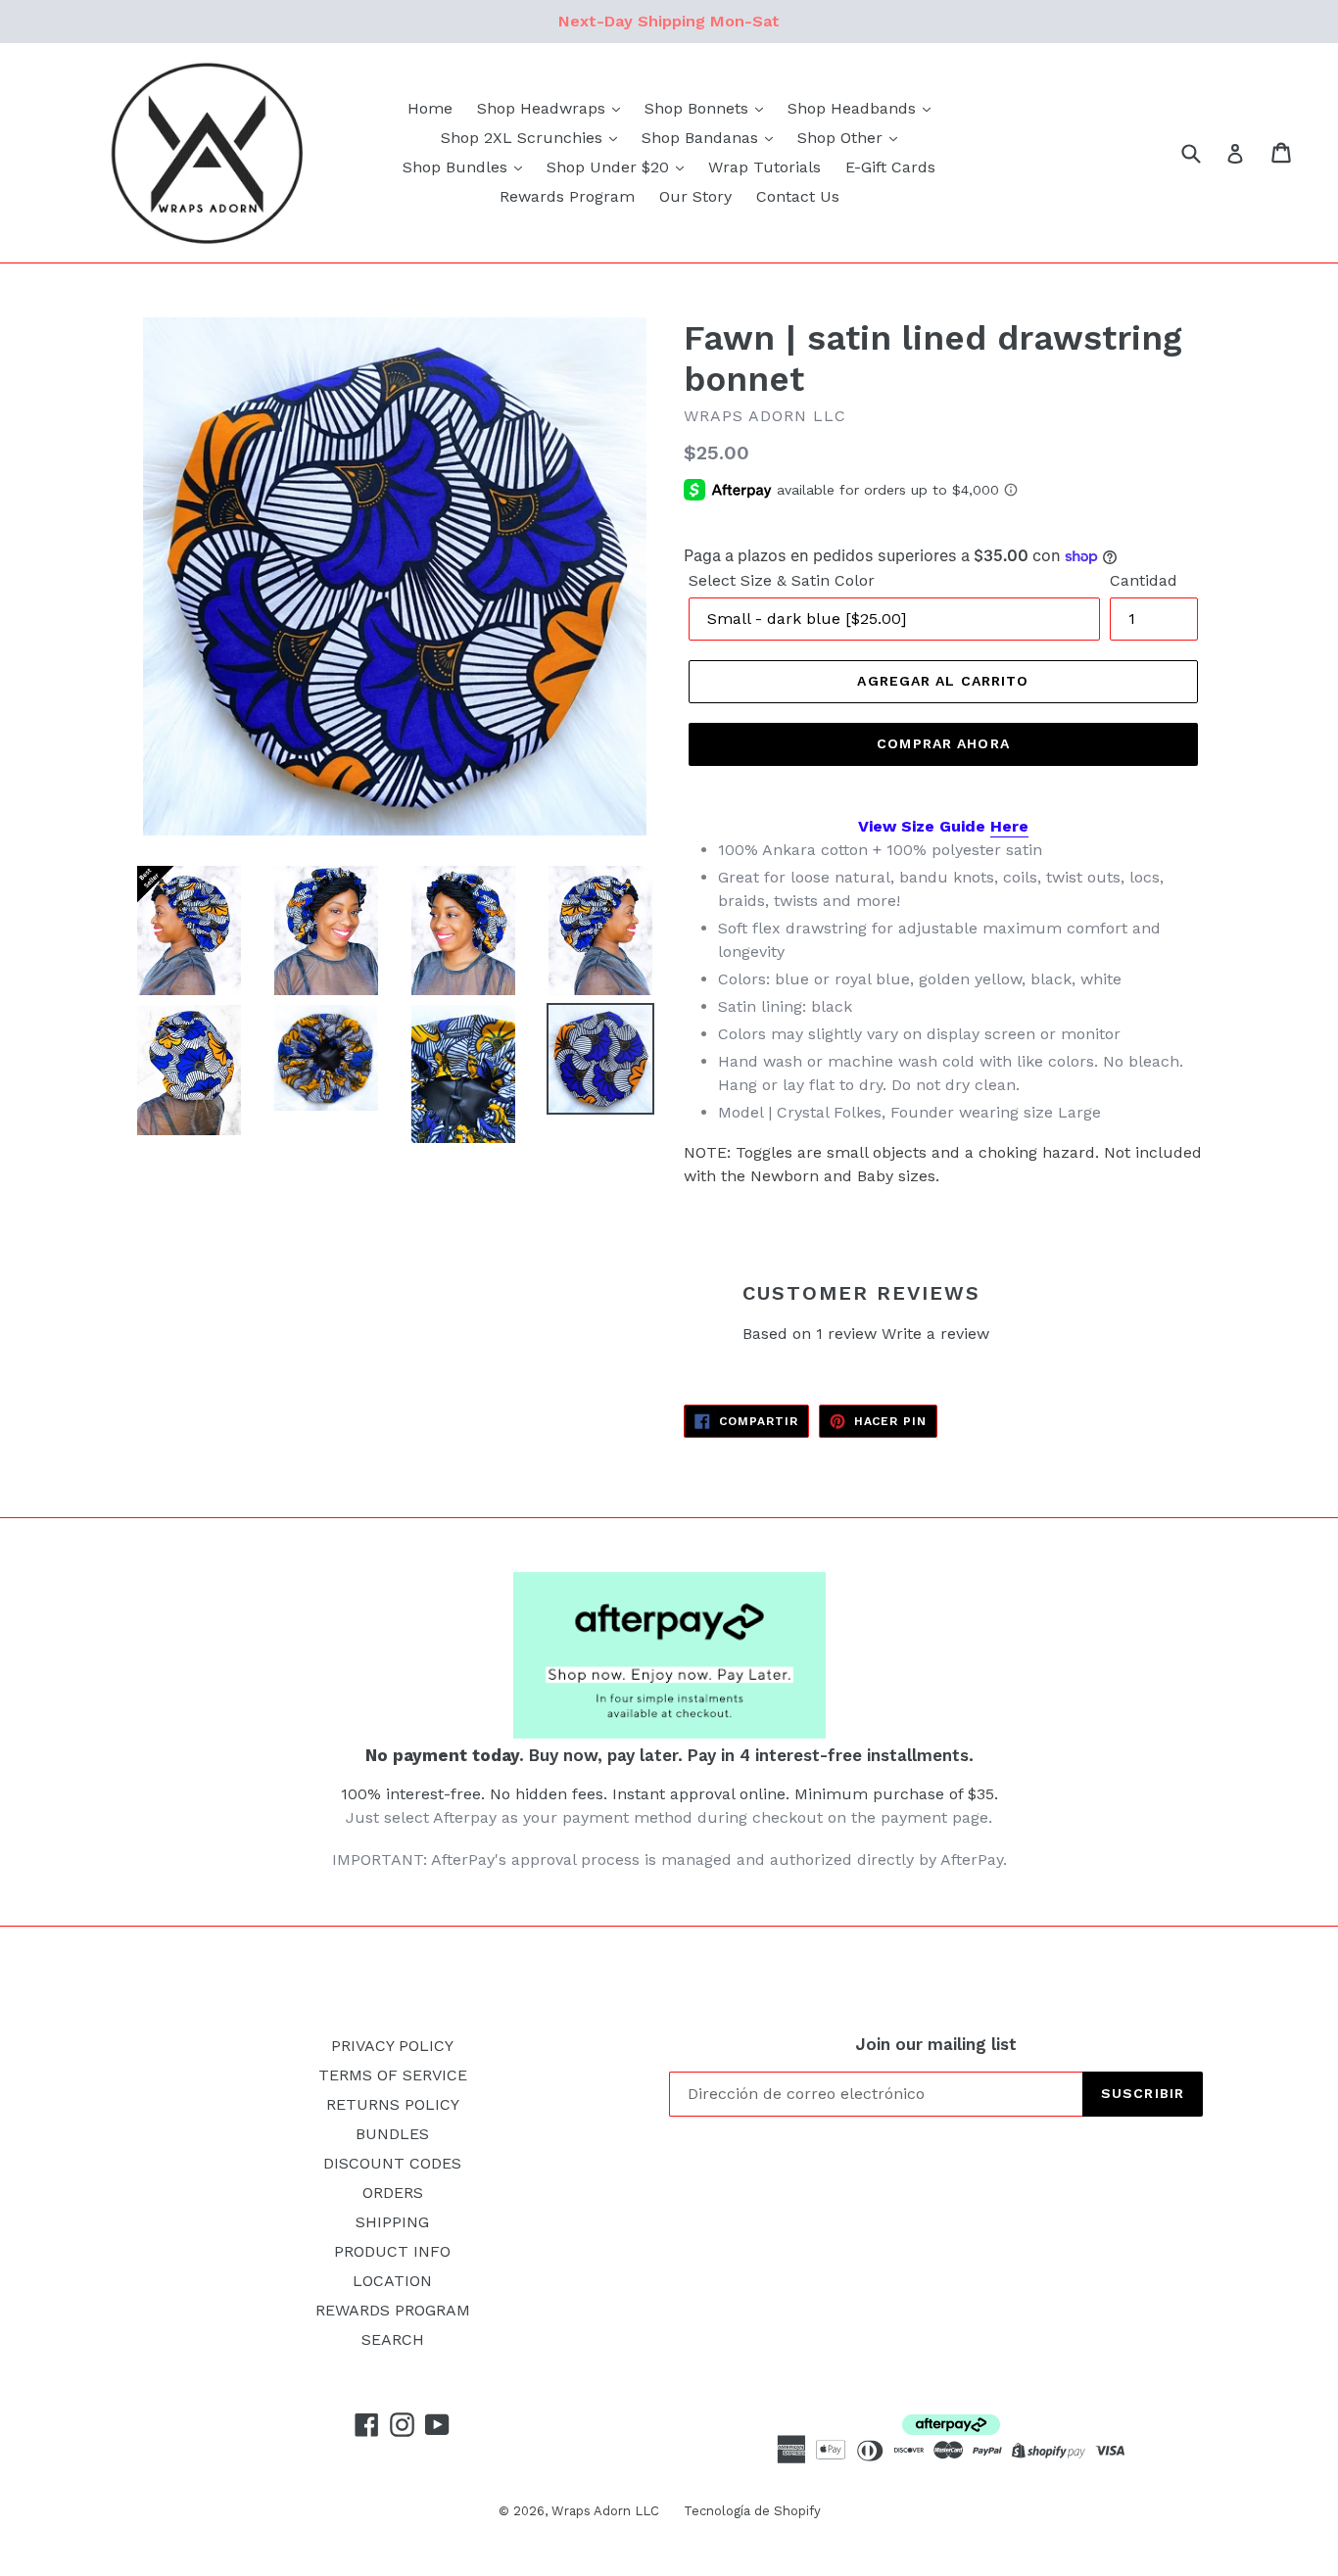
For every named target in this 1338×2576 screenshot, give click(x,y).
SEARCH (393, 2339)
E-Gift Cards (890, 167)
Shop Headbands (854, 108)
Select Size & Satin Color (782, 580)
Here (1009, 826)
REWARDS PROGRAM (393, 2310)
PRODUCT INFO (392, 2251)
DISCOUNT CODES (392, 2163)
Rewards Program (567, 196)
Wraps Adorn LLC (605, 2511)
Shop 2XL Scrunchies (524, 138)
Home (430, 108)
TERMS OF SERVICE (393, 2075)
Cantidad (1144, 580)
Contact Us (798, 196)
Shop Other (842, 138)
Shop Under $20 (610, 167)
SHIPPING (392, 2222)
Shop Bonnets (699, 108)
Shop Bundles (457, 167)
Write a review (935, 1334)
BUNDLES (392, 2134)
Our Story (695, 196)
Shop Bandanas (702, 138)
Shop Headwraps (544, 108)
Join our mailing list (936, 2044)
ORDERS (393, 2193)
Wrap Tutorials (765, 167)
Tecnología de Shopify (752, 2511)
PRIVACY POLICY (392, 2046)
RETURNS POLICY (393, 2104)
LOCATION (392, 2281)
